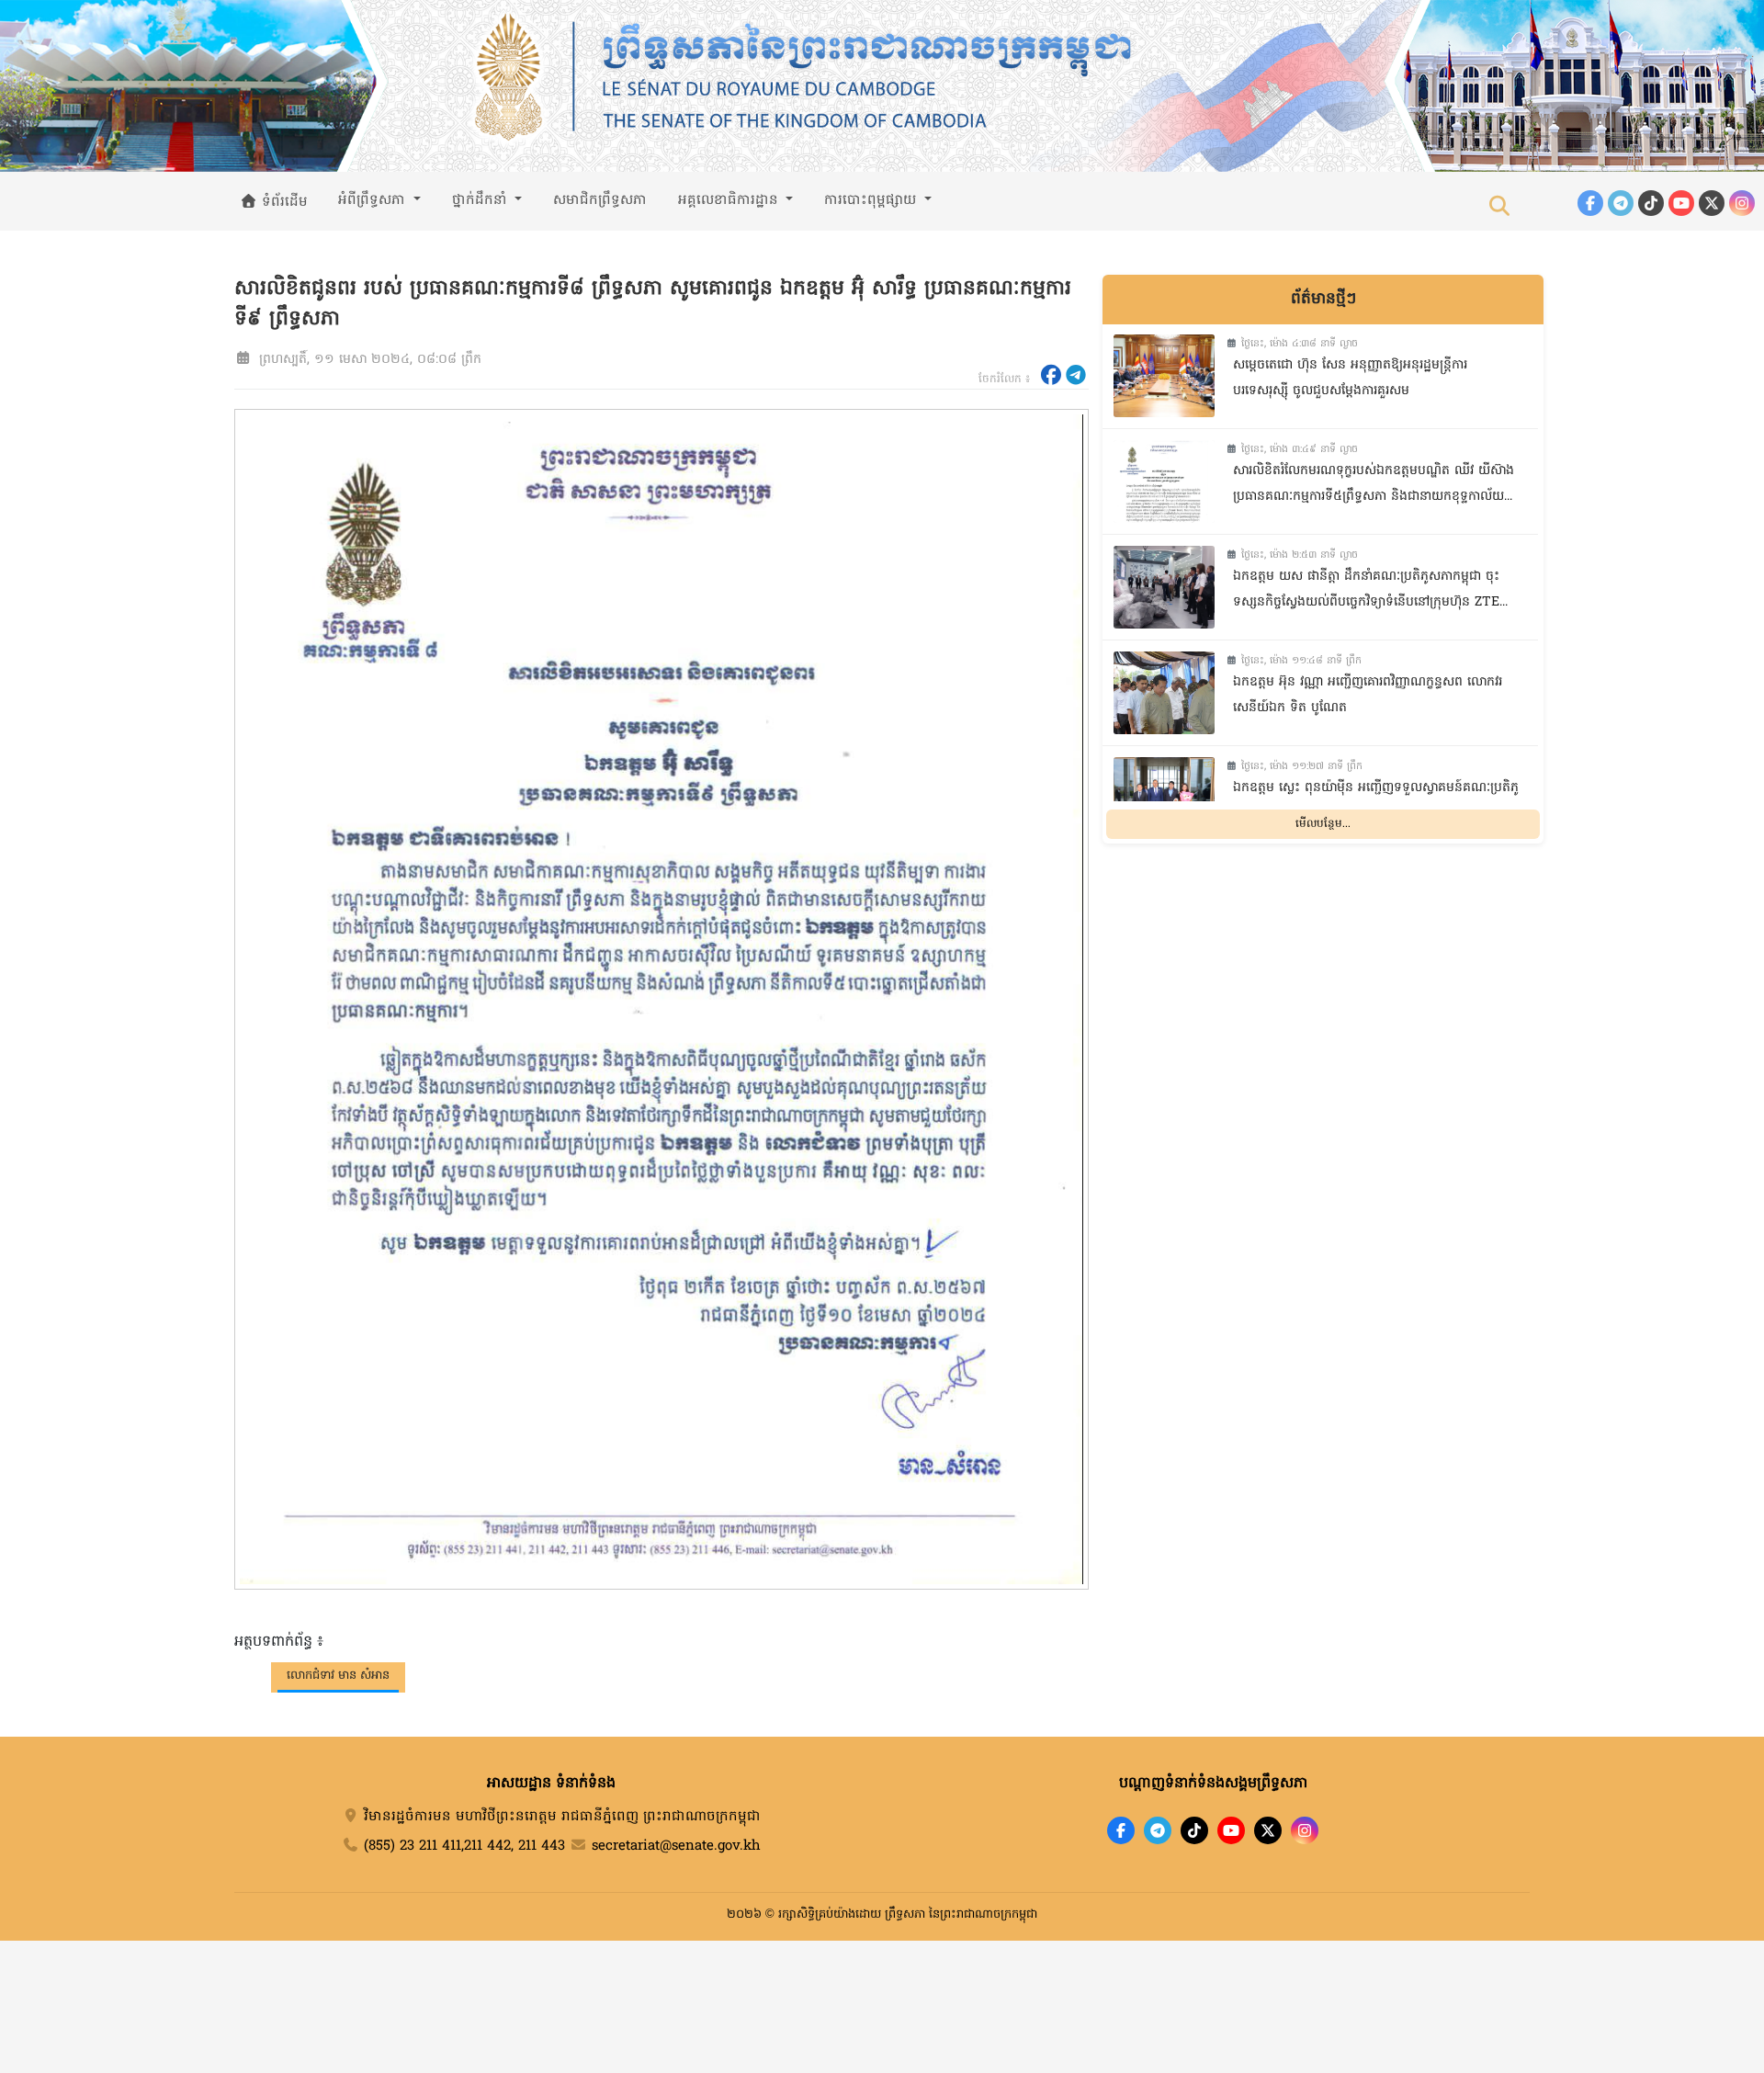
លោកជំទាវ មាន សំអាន (338, 1676)
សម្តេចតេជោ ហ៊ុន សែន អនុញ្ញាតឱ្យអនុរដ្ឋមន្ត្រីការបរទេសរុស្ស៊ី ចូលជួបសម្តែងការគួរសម (1350, 379)
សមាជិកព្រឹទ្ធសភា (600, 200)
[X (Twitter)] (1712, 203)
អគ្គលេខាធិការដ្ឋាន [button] (730, 200)
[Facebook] (1590, 203)
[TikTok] (1651, 203)
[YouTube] (1681, 203)
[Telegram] (1621, 203)
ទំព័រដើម (283, 202)
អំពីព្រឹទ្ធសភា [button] (374, 200)
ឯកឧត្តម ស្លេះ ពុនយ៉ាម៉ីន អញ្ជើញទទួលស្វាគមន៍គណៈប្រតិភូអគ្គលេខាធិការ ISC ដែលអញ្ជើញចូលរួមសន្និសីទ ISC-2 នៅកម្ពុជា (1376, 804)
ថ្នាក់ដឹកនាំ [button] (482, 200)
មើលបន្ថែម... (1323, 823)
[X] (1268, 1830)
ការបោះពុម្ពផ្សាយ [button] (872, 200)
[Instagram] (1742, 203)
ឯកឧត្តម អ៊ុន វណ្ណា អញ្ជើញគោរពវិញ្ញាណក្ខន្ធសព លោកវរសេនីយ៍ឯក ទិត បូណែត (1368, 696)
